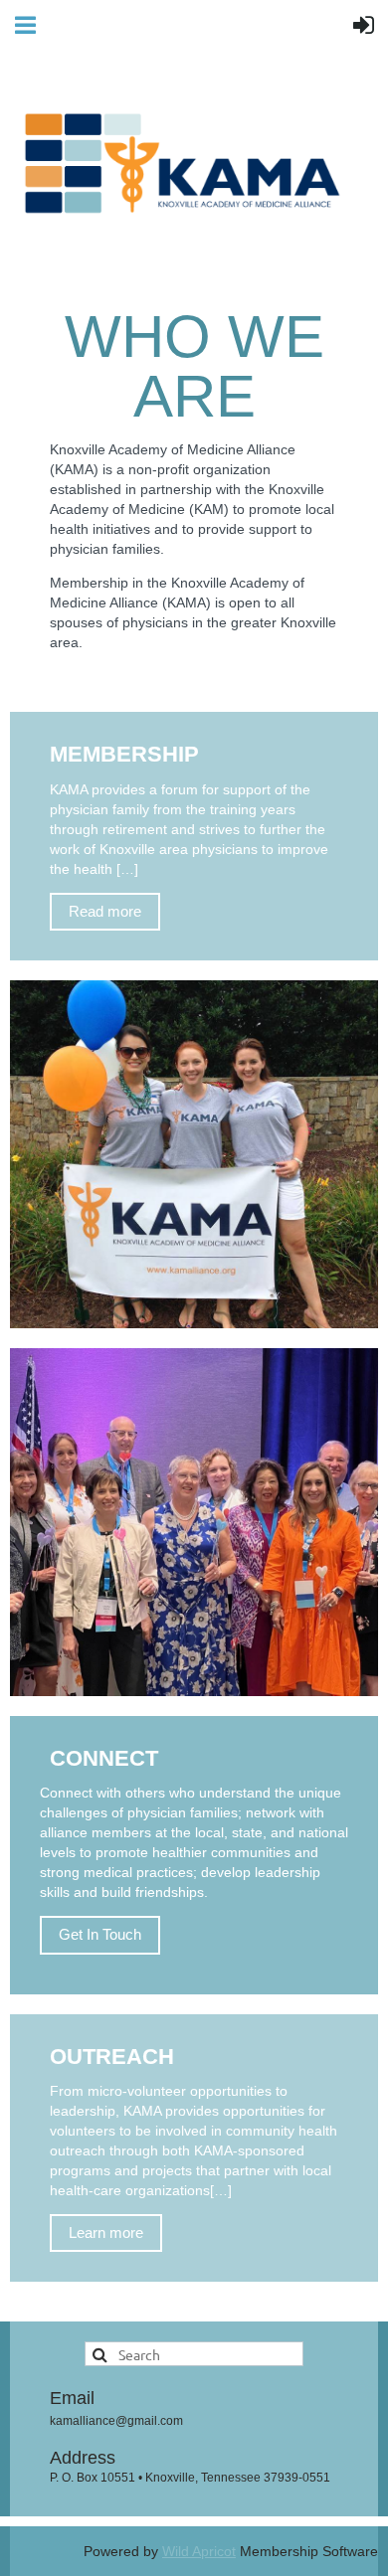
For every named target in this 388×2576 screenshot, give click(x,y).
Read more (105, 911)
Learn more (106, 2233)
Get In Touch (100, 1934)
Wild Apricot (199, 2551)
